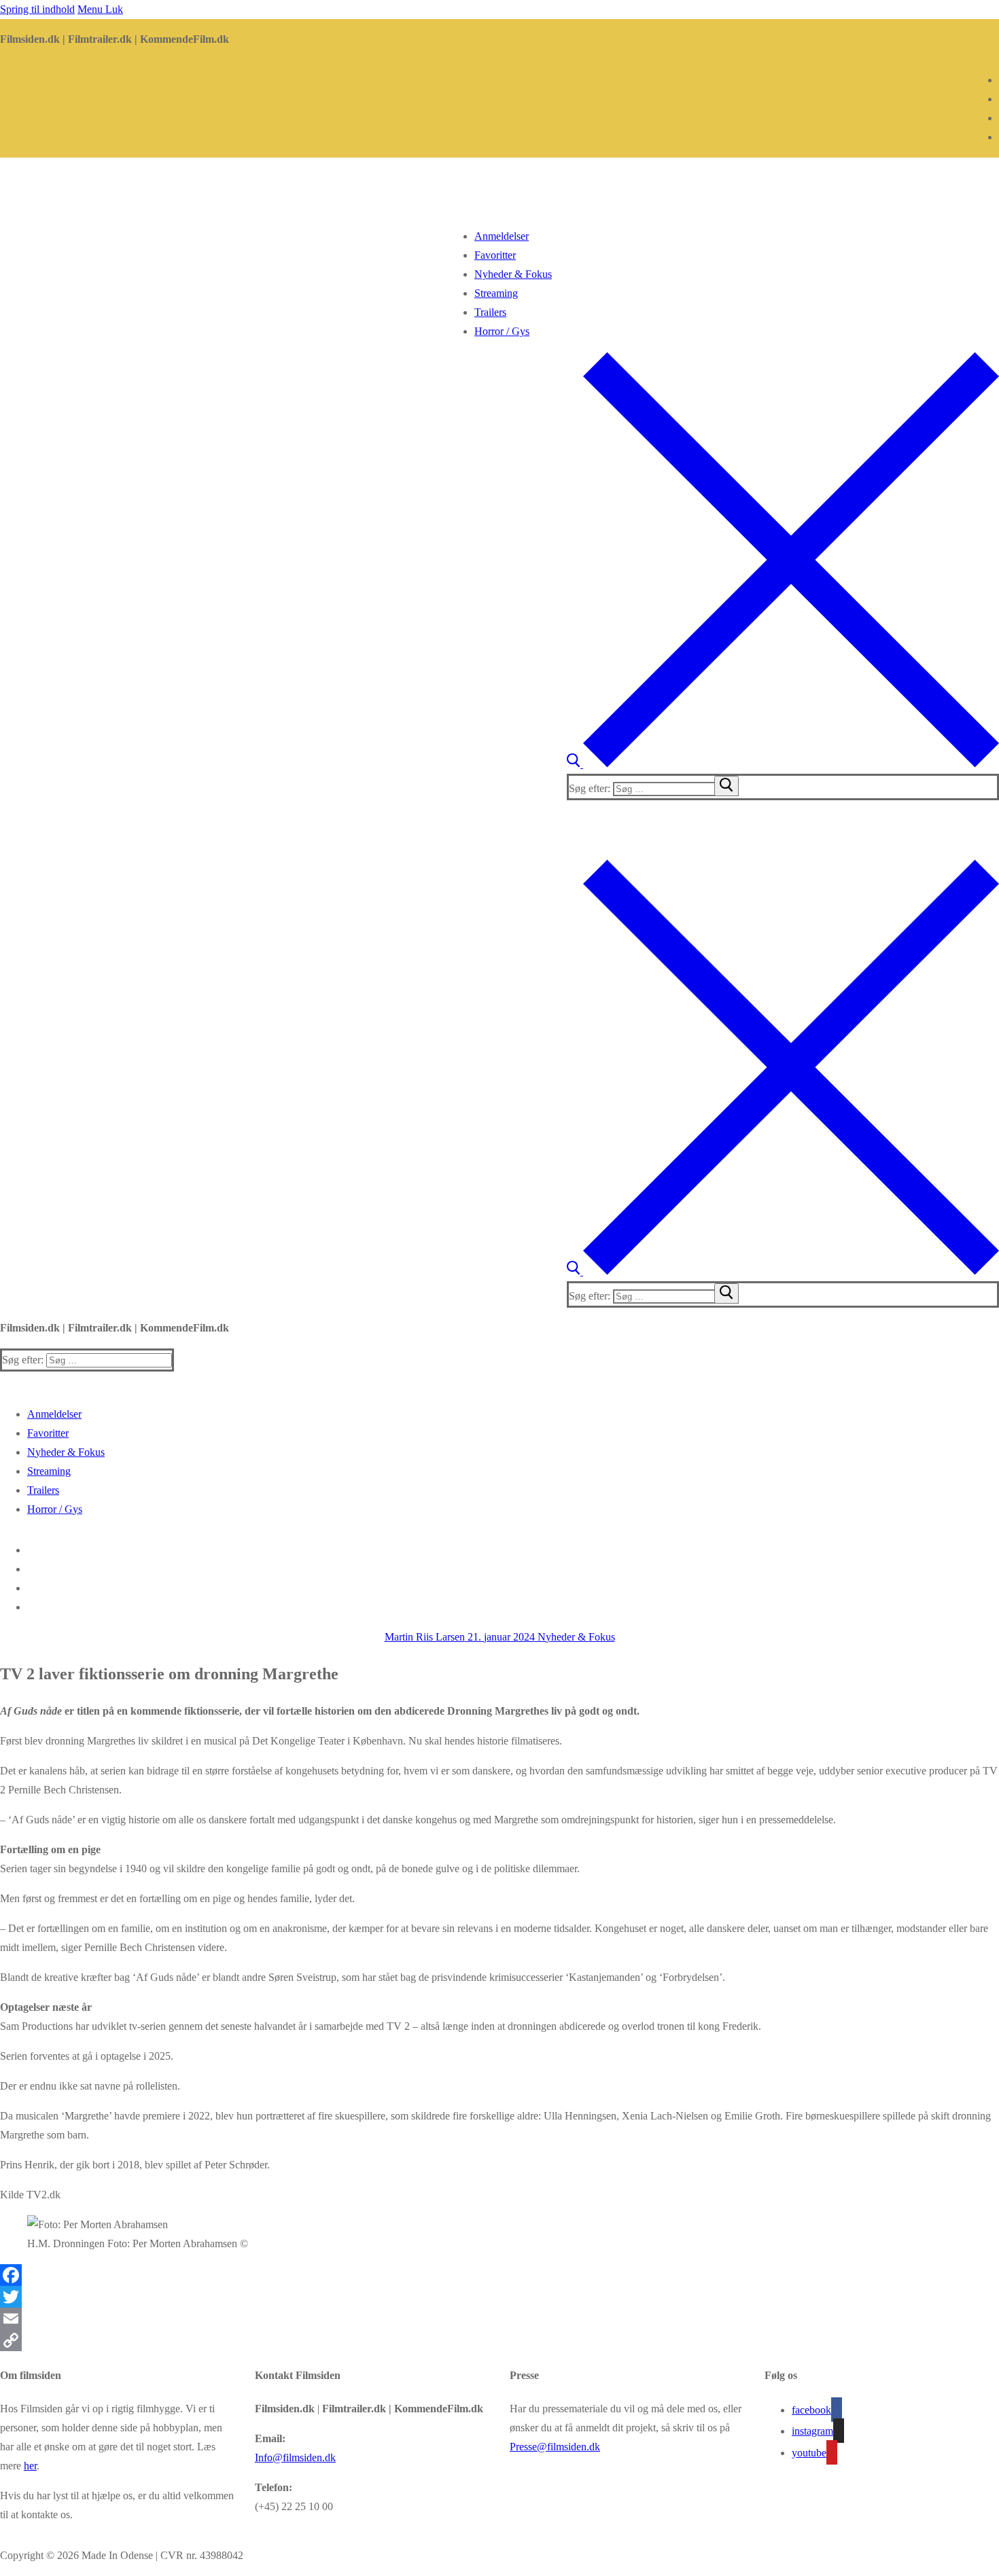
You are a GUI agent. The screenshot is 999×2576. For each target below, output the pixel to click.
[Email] (500, 2319)
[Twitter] (500, 2297)
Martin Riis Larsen (425, 1637)
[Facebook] (500, 2275)
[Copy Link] (500, 2340)
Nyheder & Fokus (575, 1637)
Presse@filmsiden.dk (555, 2447)
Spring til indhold (37, 9)
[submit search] (726, 786)
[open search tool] (783, 764)
